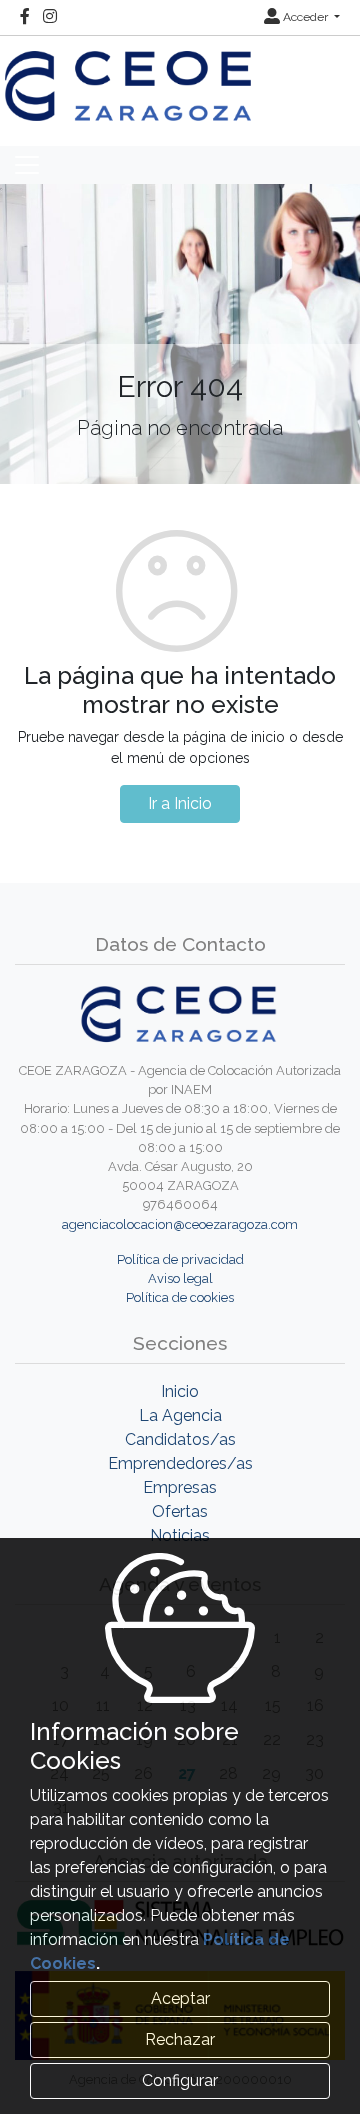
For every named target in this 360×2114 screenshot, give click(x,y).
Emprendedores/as (180, 1463)
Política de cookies (180, 1297)
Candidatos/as (180, 1439)
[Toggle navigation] (27, 165)
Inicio (180, 1391)
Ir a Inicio (180, 803)
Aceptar (180, 1998)
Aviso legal (180, 1278)
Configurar (180, 2080)
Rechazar (180, 2039)
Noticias (180, 1535)
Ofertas (180, 1511)
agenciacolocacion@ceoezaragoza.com (180, 1224)
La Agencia (180, 1415)
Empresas (180, 1487)
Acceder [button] (305, 17)
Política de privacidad (180, 1259)
